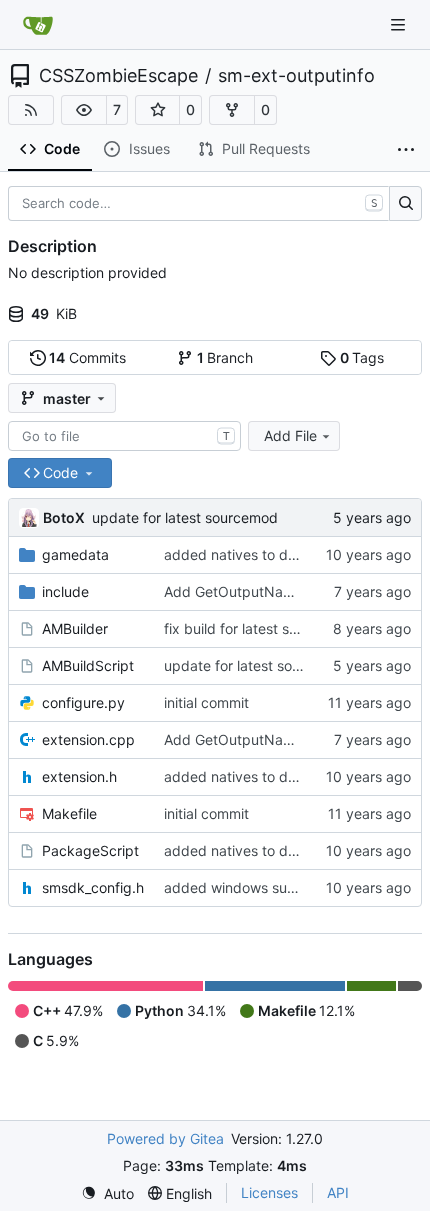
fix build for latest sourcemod (259, 628)
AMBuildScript (88, 665)
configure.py (83, 702)
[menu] (107, 1193)
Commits (87, 357)
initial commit (206, 702)
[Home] (38, 25)
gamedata (75, 554)
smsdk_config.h (93, 887)
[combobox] (124, 436)
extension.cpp (88, 739)
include (65, 591)
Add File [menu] (290, 435)
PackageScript (90, 850)
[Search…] (405, 204)
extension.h (79, 776)
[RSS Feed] (31, 110)
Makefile (69, 813)
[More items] (406, 150)
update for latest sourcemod (185, 517)
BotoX (64, 517)
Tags (362, 357)
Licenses (269, 1192)
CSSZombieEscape (118, 76)
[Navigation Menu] (400, 24)
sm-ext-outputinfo (296, 76)
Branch (225, 357)
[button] (84, 110)
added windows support (243, 887)
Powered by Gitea (165, 1138)
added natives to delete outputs (269, 554)
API (338, 1192)
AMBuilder (75, 628)
